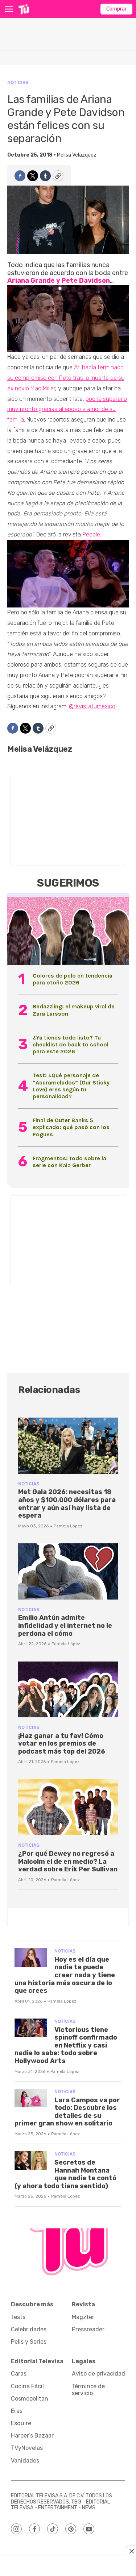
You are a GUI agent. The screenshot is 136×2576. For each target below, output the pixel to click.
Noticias (18, 82)
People (91, 534)
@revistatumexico (92, 706)
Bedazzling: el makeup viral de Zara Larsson (74, 1010)
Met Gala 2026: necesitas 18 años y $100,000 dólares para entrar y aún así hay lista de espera (67, 1504)
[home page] (24, 9)
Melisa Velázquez (77, 155)
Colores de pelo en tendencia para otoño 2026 (73, 979)
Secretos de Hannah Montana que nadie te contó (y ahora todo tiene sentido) (65, 2174)
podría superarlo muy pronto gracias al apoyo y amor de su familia (67, 409)
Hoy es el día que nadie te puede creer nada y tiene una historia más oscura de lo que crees (65, 1975)
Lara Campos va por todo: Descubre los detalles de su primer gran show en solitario (67, 2112)
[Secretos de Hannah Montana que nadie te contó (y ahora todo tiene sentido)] (31, 2160)
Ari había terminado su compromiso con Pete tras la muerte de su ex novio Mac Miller (66, 378)
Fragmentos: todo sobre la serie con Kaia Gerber (69, 1162)
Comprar (116, 9)
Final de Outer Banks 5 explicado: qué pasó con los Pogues (71, 1127)
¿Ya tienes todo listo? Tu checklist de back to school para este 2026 (71, 1044)
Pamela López (68, 1526)
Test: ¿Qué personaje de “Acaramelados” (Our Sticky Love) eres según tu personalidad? (71, 1086)
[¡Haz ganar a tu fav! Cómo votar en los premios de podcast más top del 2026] (68, 1690)
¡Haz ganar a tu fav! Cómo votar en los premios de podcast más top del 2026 (62, 1744)
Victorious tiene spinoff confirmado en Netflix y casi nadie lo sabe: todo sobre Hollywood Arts (66, 2045)
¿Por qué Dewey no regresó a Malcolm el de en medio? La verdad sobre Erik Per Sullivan (68, 1861)
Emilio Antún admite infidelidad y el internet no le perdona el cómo (65, 1625)
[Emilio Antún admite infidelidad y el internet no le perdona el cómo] (68, 1571)
